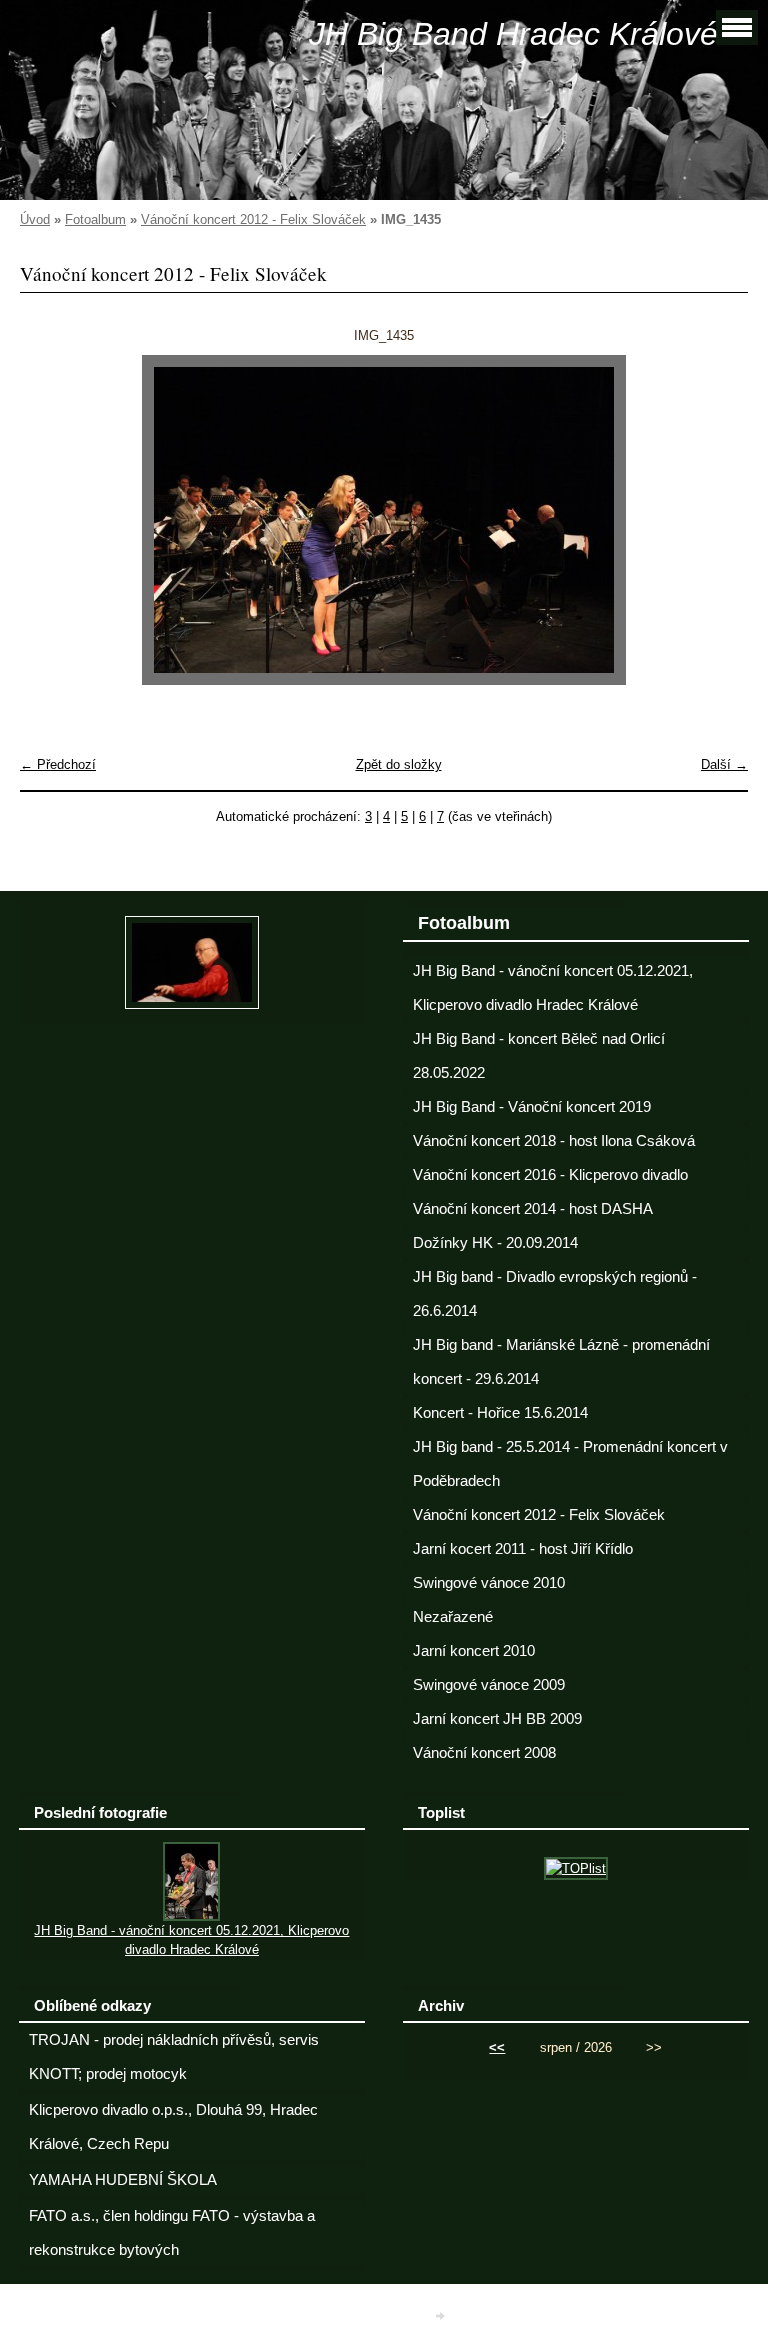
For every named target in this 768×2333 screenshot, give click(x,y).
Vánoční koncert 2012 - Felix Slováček (253, 219)
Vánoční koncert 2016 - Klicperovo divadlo (550, 1175)
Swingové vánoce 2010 (489, 1583)
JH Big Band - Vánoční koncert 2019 (532, 1107)
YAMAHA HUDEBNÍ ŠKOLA (123, 2180)
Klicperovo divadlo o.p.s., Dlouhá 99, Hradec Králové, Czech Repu (173, 2127)
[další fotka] (715, 520)
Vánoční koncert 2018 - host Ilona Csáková (554, 1141)
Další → (724, 764)
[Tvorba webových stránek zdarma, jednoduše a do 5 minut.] (442, 2315)
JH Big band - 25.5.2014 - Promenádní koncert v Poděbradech (570, 1464)
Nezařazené (453, 1617)
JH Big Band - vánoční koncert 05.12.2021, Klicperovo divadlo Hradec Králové (553, 988)
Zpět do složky (399, 764)
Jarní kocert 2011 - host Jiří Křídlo (523, 1549)
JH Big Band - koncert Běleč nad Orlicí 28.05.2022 (539, 1056)
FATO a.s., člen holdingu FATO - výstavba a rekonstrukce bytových (172, 2233)
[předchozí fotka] (52, 520)
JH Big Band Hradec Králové (513, 34)
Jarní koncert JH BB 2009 (497, 1719)
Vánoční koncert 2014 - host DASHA (533, 1209)
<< (497, 2047)
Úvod (35, 219)
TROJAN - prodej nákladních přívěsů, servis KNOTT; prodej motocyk (174, 2057)
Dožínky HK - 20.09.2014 (495, 1243)
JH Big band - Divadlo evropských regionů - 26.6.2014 (555, 1294)
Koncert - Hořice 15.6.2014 (500, 1413)
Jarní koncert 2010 (474, 1651)
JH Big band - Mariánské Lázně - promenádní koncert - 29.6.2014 (561, 1362)
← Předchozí (58, 764)
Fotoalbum (95, 219)
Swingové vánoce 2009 (489, 1685)
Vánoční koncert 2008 (484, 1753)
